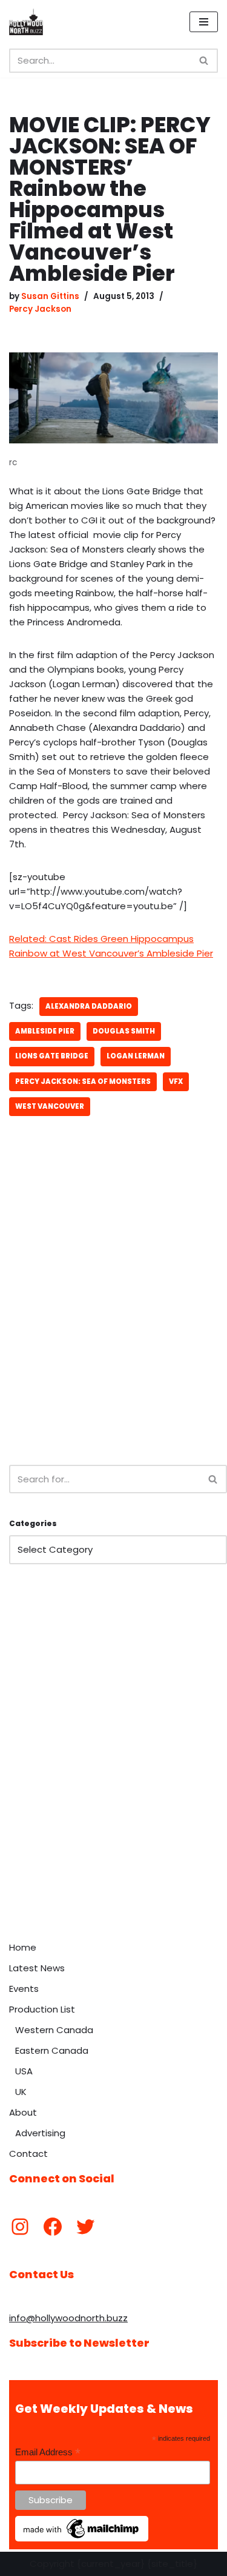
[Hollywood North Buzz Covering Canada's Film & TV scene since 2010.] (26, 22)
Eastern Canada (52, 2050)
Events (24, 1989)
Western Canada (54, 2030)
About (23, 2112)
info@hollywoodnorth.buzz (68, 2318)
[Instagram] (20, 2227)
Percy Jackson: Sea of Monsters (83, 1081)
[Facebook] (53, 2227)
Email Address (48, 2453)
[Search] (204, 61)
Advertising (40, 2133)
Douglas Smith (124, 1031)
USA (24, 2071)
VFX (176, 1081)
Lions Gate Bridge (52, 1056)
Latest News (37, 1968)
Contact (28, 2154)
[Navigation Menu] (204, 22)
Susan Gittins (50, 296)
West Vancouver (50, 1106)
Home (23, 1947)
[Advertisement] (113, 1327)
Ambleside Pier (45, 1031)
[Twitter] (85, 2227)
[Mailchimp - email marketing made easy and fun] (82, 2538)
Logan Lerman (136, 1056)
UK (21, 2092)
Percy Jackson (40, 309)
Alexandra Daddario (89, 1006)
